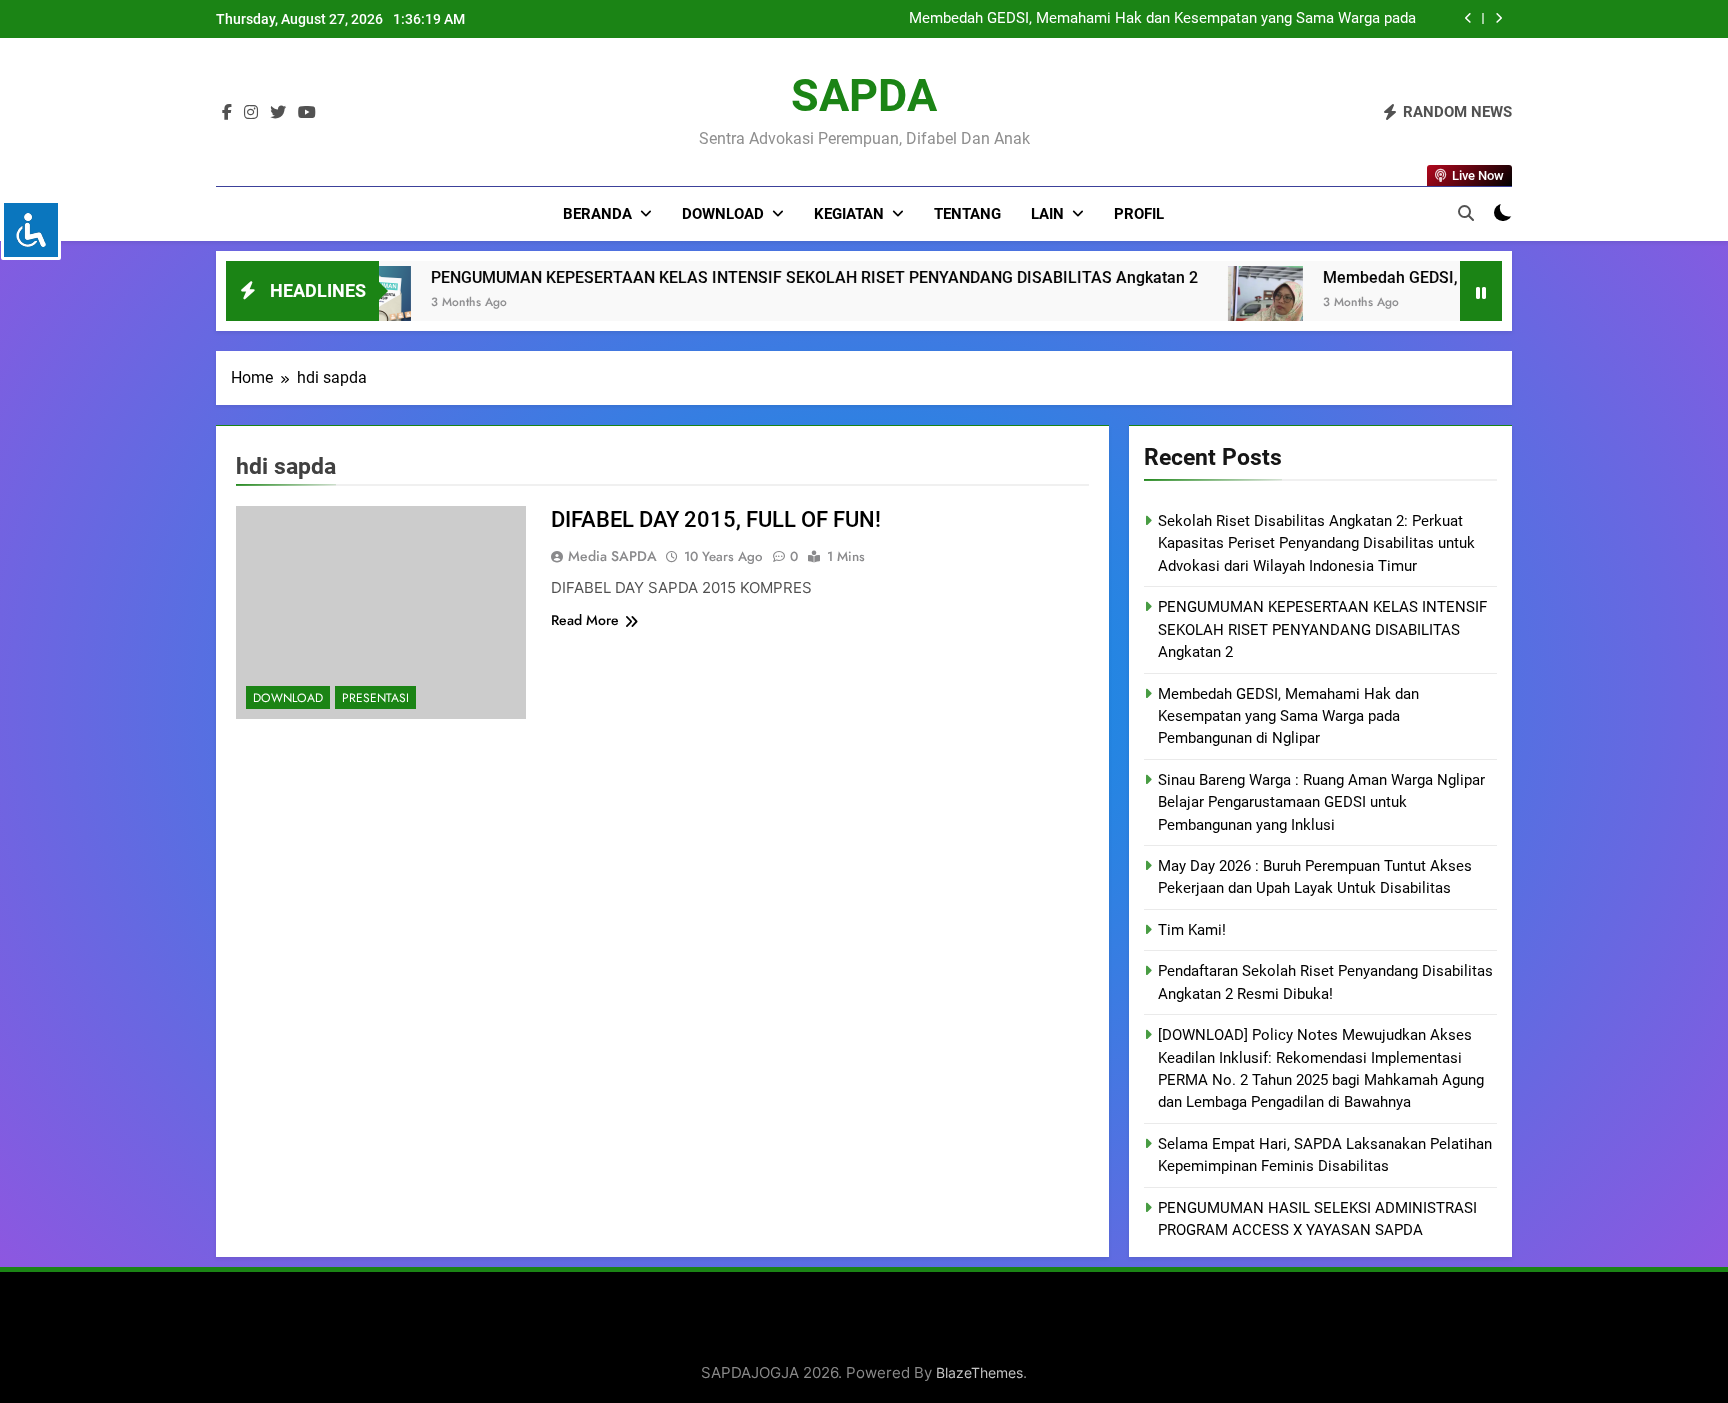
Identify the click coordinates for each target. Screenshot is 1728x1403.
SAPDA (864, 95)
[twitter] (278, 113)
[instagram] (251, 113)
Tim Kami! (1192, 930)
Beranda (597, 214)
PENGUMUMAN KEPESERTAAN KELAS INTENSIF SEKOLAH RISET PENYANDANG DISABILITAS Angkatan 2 (719, 277)
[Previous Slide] (1468, 18)
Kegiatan (849, 214)
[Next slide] (1498, 18)
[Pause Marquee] (1481, 291)
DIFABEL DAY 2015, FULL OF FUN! (716, 519)
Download (723, 214)
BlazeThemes (979, 1372)
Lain (1047, 214)
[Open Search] (1466, 213)
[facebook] (227, 113)
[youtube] (307, 113)
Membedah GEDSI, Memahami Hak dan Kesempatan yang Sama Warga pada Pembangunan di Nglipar (1162, 19)
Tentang (967, 214)
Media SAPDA (612, 556)
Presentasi (375, 698)
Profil (1139, 214)
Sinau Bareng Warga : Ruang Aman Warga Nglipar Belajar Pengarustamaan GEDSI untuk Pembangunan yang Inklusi (1321, 802)
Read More (585, 620)
